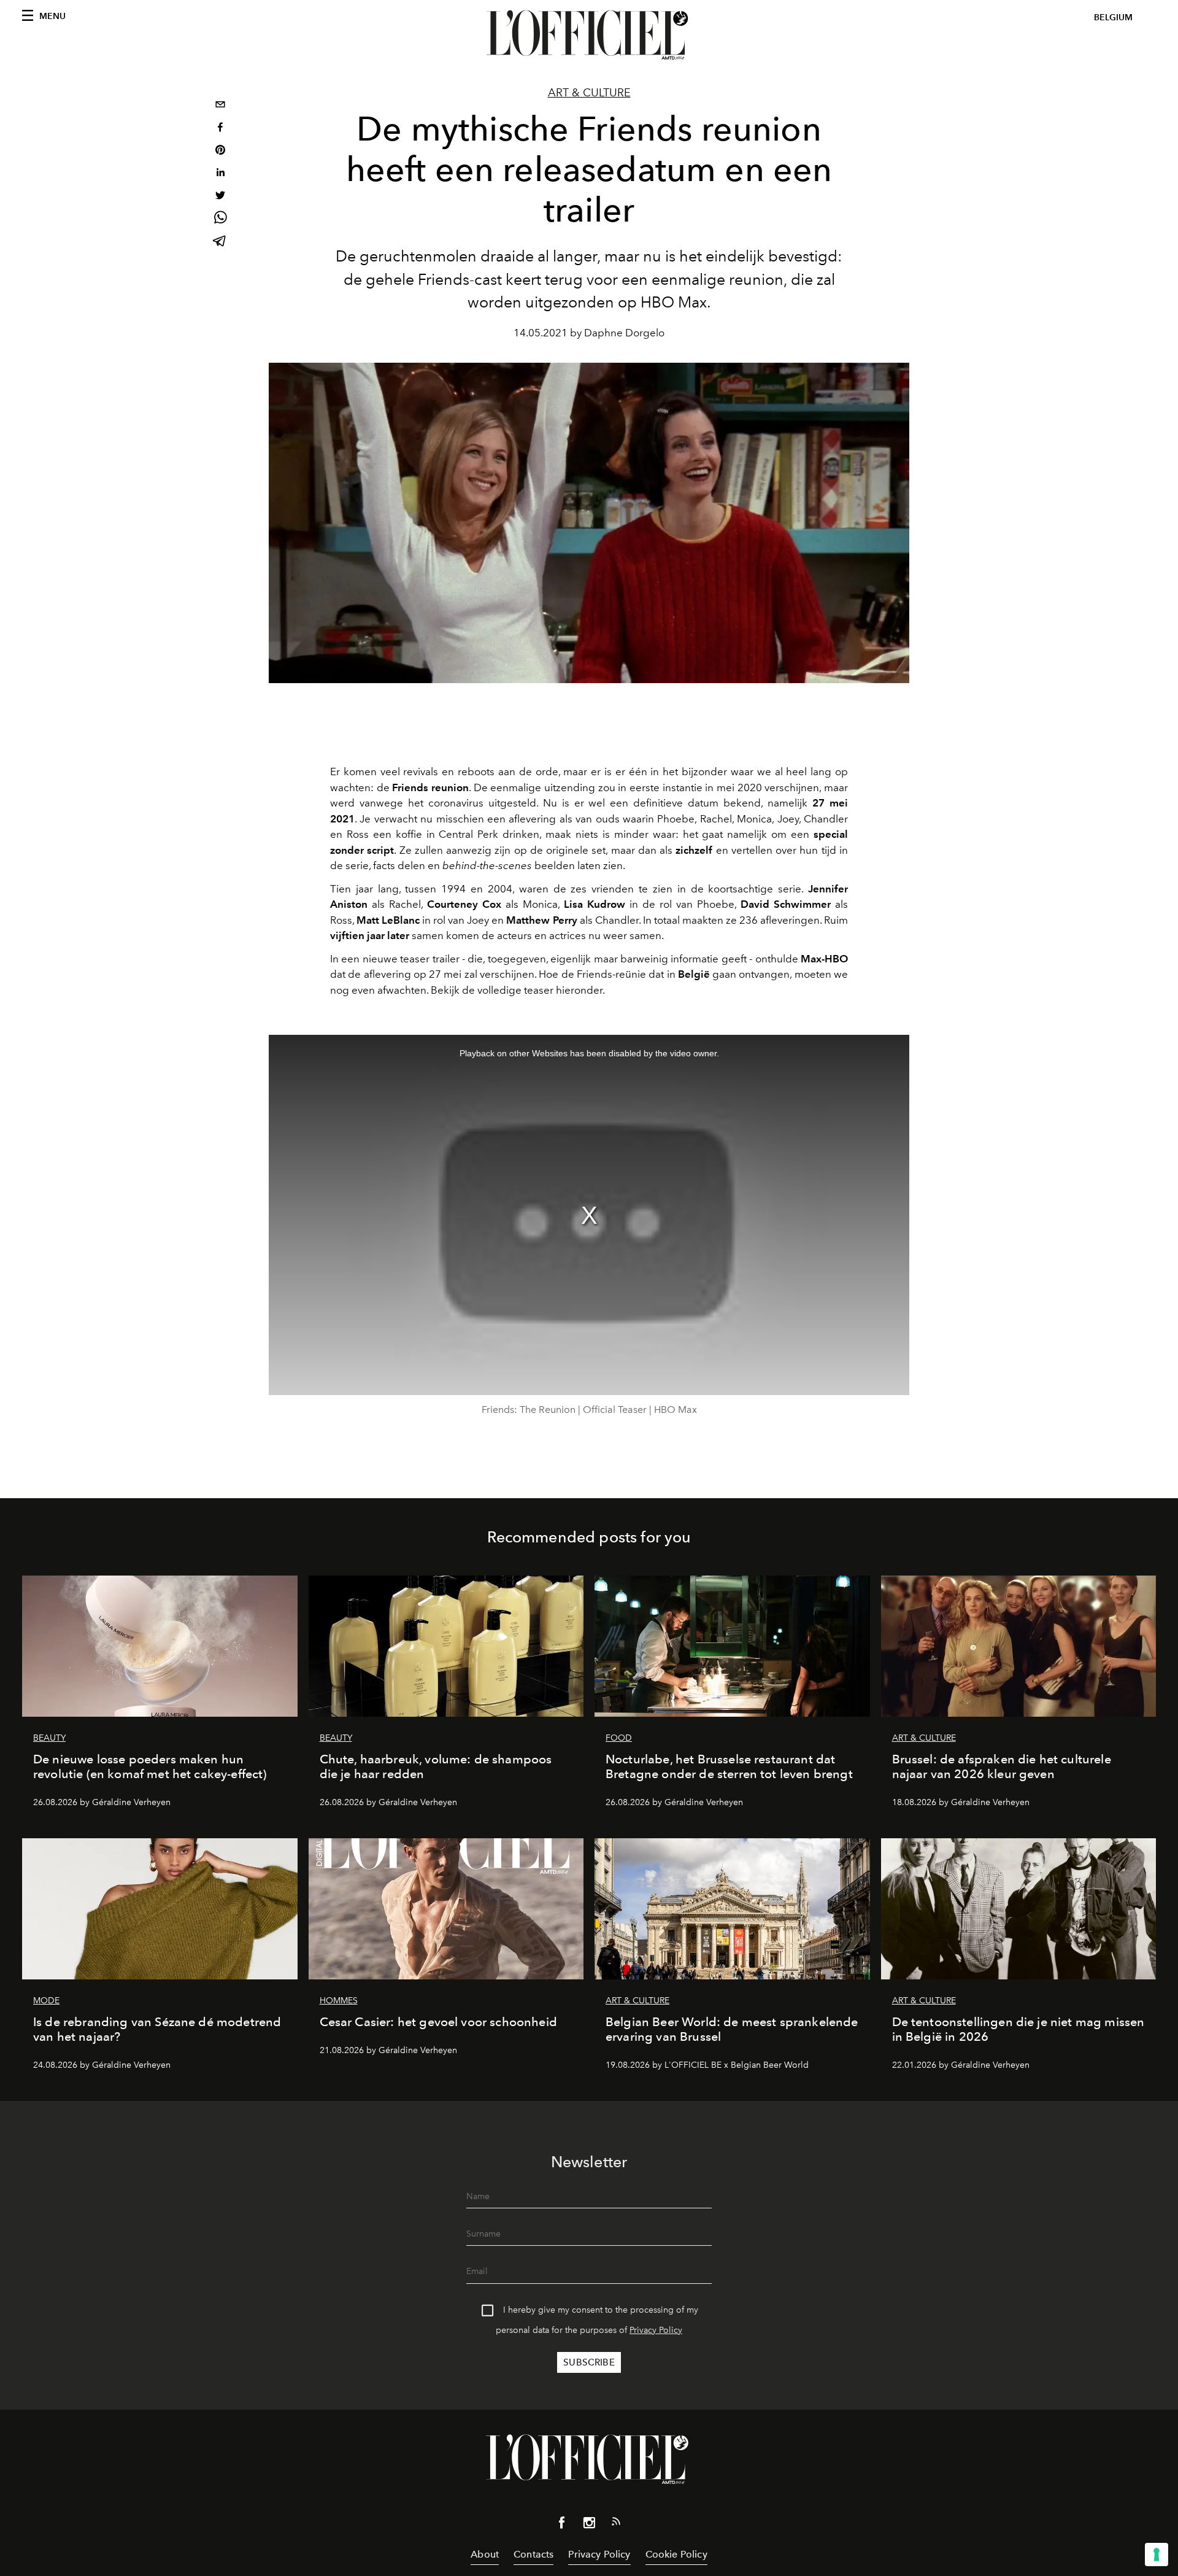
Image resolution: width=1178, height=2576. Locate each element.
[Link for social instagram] (589, 2525)
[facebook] (220, 129)
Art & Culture (589, 93)
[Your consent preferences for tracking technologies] (1157, 2555)
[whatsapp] (220, 219)
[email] (220, 106)
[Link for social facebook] (562, 2525)
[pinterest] (220, 151)
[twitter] (220, 197)
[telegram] (220, 242)
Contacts (533, 2554)
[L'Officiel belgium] (589, 35)
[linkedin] (220, 174)
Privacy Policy (656, 2330)
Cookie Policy (676, 2554)
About (485, 2554)
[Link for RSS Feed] (616, 2524)
